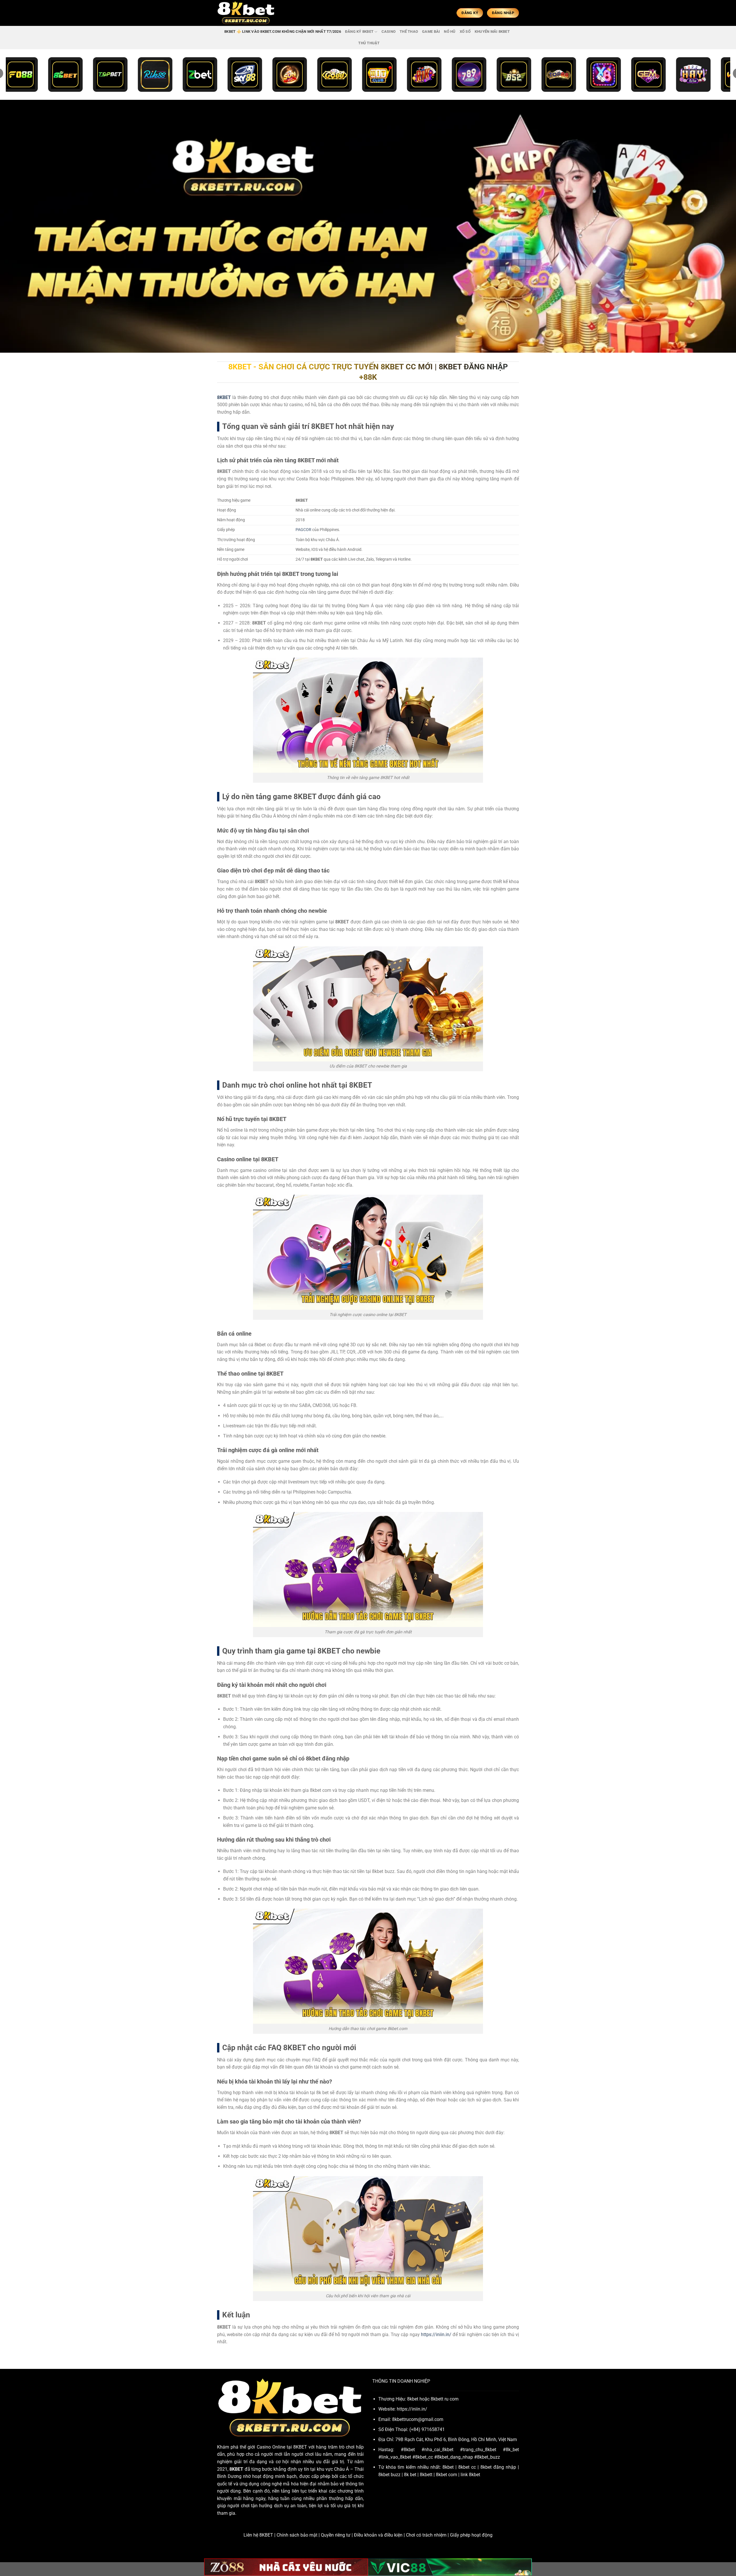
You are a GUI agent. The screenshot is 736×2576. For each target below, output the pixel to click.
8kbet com (446, 2475)
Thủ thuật (369, 43)
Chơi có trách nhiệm (426, 2535)
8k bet (410, 2475)
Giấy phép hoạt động (471, 2535)
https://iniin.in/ (436, 2335)
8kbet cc (467, 2467)
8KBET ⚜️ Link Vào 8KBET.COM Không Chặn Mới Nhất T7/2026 (283, 31)
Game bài (431, 31)
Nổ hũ (450, 31)
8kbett (426, 2475)
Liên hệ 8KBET (258, 2535)
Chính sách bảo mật (297, 2535)
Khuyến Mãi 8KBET (492, 31)
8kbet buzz (389, 2475)
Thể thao (409, 31)
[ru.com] (246, 13)
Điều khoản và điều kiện (378, 2535)
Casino (389, 31)
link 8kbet (470, 2475)
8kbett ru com (445, 2399)
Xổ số (465, 31)
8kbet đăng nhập (498, 2467)
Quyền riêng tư (336, 2535)
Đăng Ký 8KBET (359, 31)
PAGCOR (303, 530)
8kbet (448, 2467)
